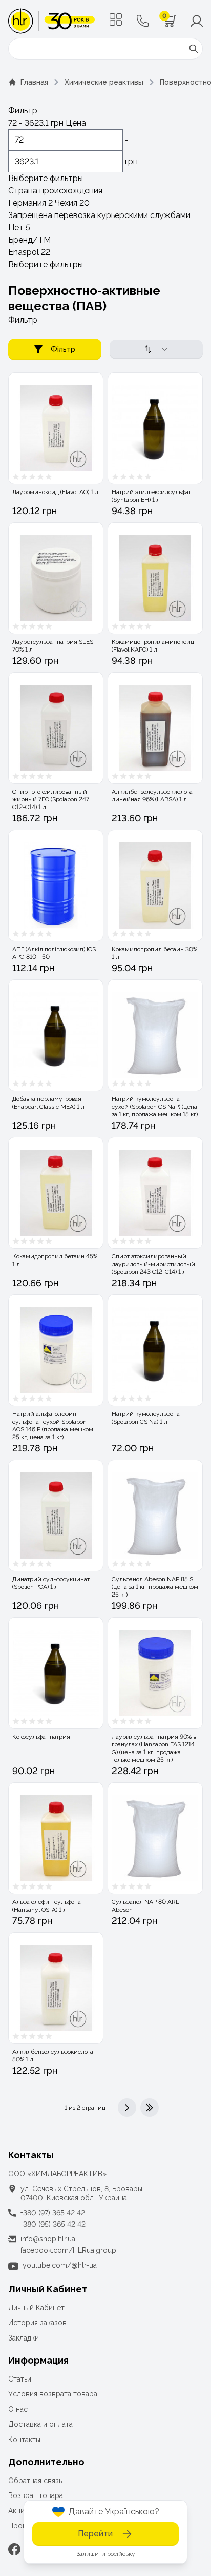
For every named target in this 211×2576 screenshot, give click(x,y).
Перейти (95, 2534)
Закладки (24, 2338)
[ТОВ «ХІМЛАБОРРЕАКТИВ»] (51, 21)
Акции (18, 2511)
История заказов (37, 2323)
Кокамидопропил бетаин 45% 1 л (55, 1260)
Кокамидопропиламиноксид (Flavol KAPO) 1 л (153, 646)
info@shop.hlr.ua (48, 2239)
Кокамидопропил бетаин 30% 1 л (154, 953)
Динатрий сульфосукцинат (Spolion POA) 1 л (51, 1583)
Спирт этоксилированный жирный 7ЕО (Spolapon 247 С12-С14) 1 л (51, 799)
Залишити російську (106, 2554)
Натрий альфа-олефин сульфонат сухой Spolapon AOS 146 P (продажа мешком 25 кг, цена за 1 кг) (53, 1425)
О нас (18, 2409)
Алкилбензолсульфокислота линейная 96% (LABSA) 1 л (152, 795)
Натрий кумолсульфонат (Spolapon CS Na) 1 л (147, 1418)
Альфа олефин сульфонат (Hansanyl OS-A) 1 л (48, 1906)
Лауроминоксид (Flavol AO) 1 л (55, 492)
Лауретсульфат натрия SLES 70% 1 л (53, 646)
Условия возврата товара (53, 2394)
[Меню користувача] (197, 21)
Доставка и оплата (40, 2424)
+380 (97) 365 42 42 (53, 2213)
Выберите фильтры (46, 178)
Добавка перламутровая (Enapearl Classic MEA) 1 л (48, 1103)
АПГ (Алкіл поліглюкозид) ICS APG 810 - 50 (54, 953)
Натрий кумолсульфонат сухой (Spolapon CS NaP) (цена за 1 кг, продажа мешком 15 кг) (155, 1107)
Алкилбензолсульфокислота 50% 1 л (53, 2056)
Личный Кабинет (36, 2308)
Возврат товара (36, 2495)
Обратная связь (35, 2481)
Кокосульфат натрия (41, 1737)
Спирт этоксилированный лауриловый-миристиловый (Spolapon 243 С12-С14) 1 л (153, 1264)
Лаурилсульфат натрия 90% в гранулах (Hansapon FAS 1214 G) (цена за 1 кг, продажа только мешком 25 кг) (154, 1748)
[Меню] (116, 19)
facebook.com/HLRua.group (68, 2250)
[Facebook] (14, 2549)
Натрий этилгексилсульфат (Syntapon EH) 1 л (151, 496)
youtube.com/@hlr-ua (60, 2265)
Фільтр (63, 349)
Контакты (24, 2440)
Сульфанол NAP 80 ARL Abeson (145, 1906)
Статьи (20, 2379)
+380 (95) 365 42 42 (53, 2224)
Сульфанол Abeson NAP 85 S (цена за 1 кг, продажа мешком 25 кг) (155, 1587)
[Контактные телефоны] (143, 21)
